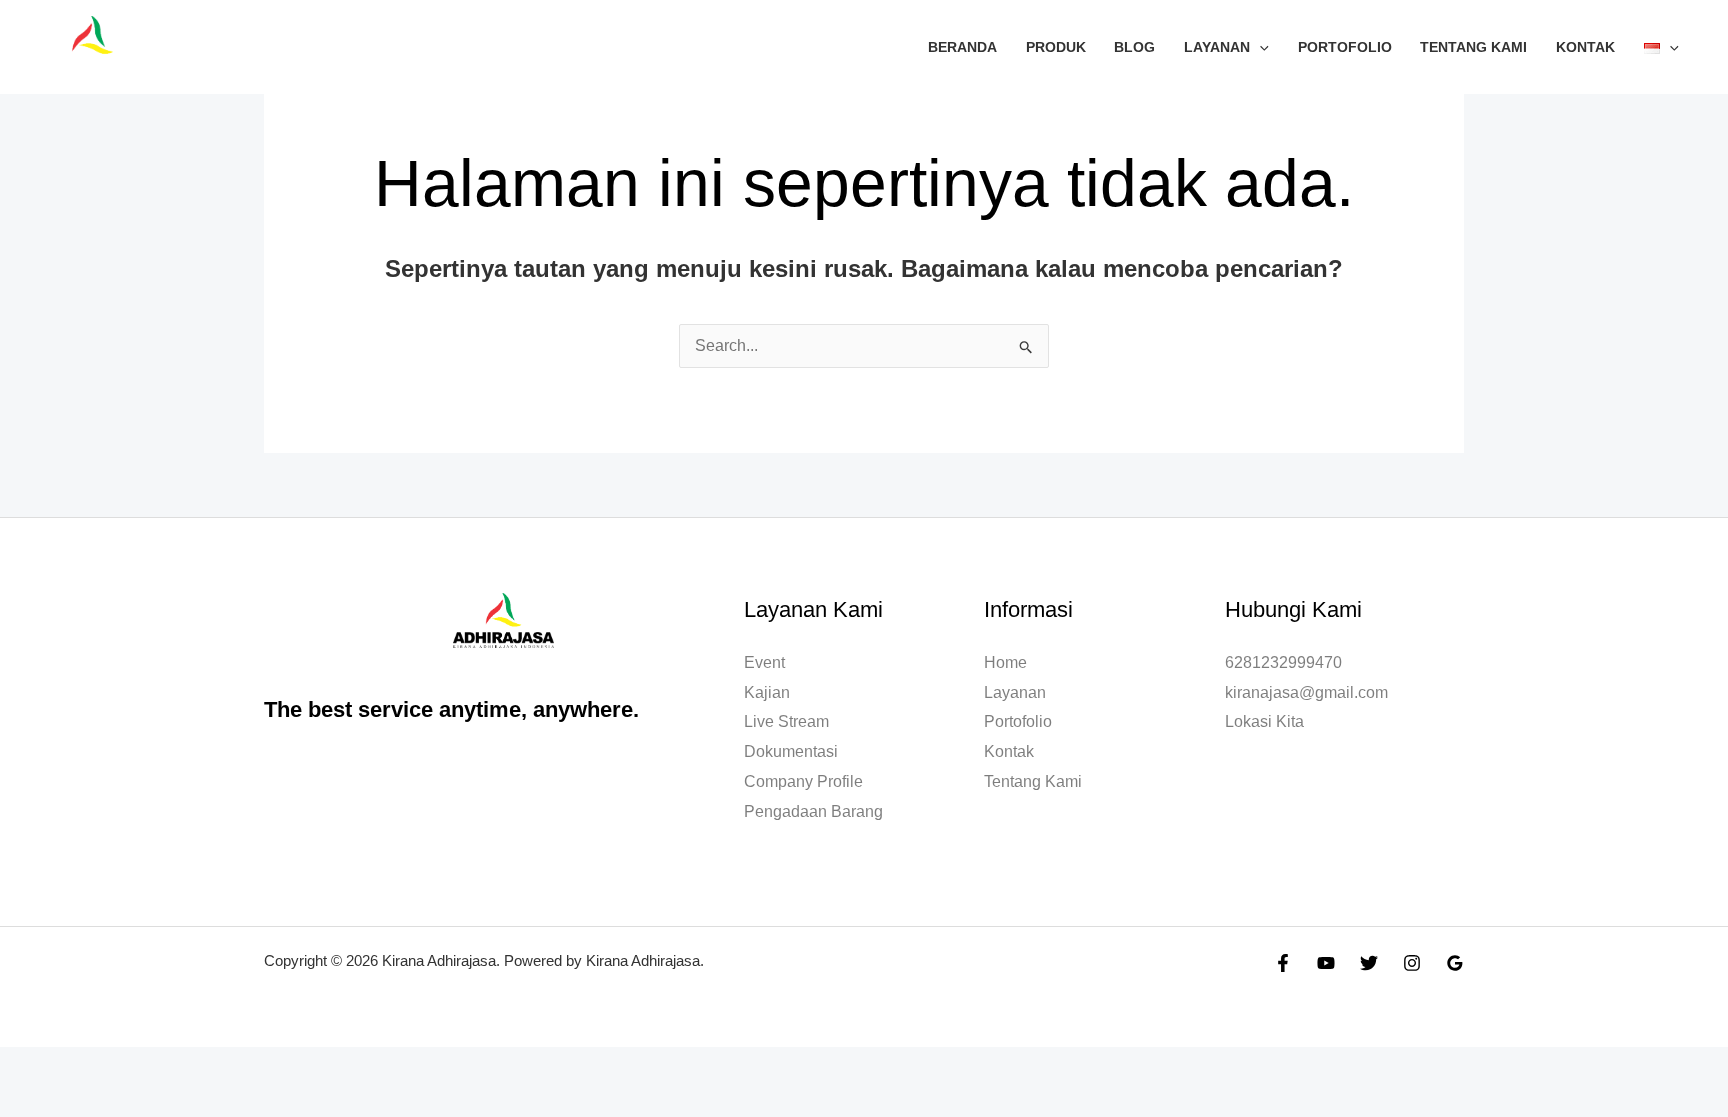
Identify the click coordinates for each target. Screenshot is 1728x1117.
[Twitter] (1369, 963)
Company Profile (803, 781)
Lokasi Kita (1264, 721)
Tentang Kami (1473, 47)
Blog (1134, 47)
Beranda (962, 47)
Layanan (1217, 47)
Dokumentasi (791, 751)
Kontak (1585, 47)
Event (764, 662)
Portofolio (1345, 47)
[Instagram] (1412, 963)
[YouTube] (1326, 963)
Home (1005, 662)
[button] (1259, 47)
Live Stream (786, 721)
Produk (1056, 47)
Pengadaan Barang (813, 811)
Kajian (767, 692)
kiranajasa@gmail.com (1306, 692)
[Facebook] (1283, 963)
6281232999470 (1283, 662)
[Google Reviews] (1455, 963)
